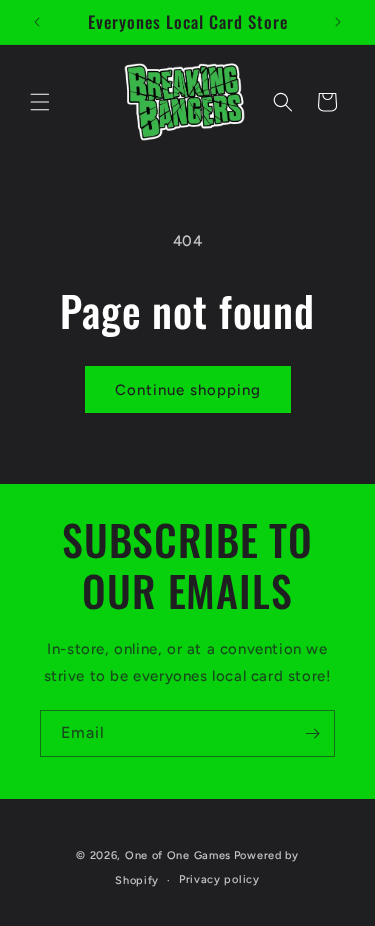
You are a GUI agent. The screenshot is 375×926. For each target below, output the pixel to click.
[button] (40, 102)
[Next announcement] (338, 22)
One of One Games (178, 855)
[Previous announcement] (37, 22)
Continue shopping (188, 390)
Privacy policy (219, 879)
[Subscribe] (312, 733)
